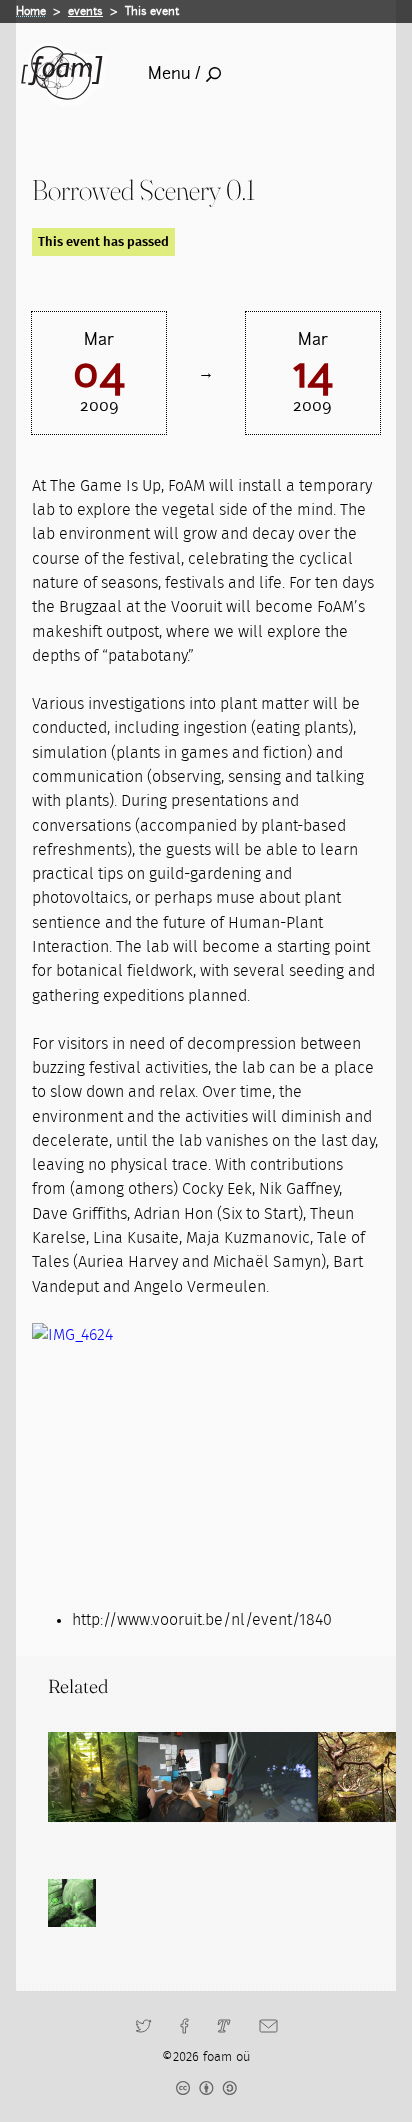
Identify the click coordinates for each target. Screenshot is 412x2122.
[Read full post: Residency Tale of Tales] (273, 1777)
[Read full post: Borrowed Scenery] (93, 1777)
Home (31, 11)
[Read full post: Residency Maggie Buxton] (183, 1777)
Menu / (174, 73)
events (85, 11)
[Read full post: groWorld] (363, 1777)
